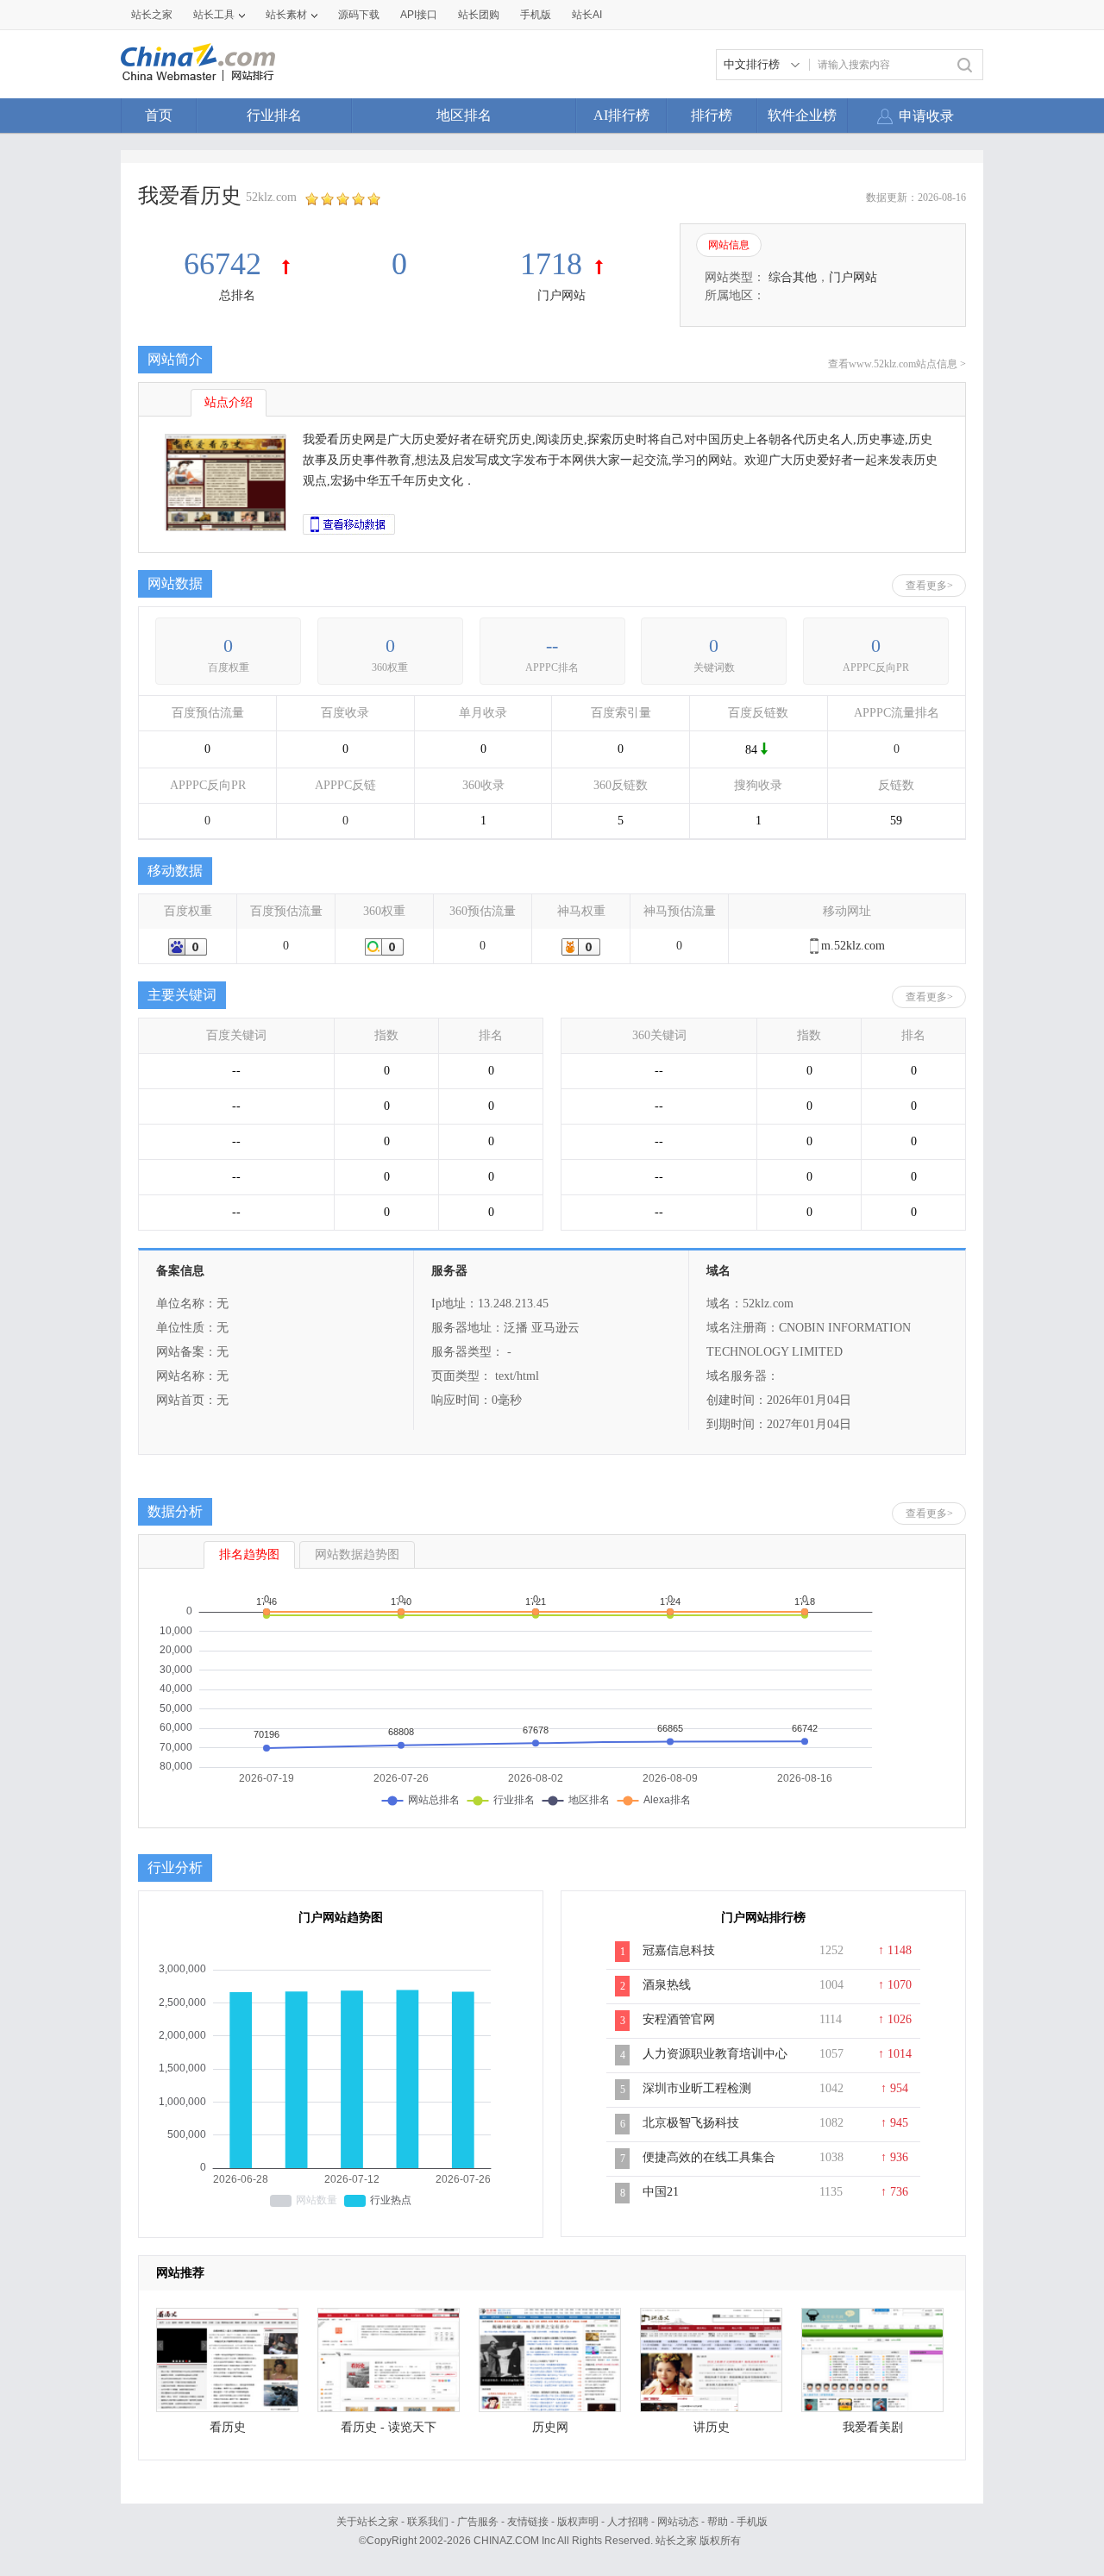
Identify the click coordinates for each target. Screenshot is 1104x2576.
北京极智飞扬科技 (691, 2123)
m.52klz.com (853, 946)
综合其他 (793, 277)
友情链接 (528, 2522)
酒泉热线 (667, 1985)
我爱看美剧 (873, 2427)
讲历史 (712, 2427)
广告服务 (478, 2522)
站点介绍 (229, 402)
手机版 (752, 2522)
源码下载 (359, 15)
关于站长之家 (367, 2522)
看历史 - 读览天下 (389, 2427)
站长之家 (152, 15)
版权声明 (578, 2522)
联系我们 (428, 2522)
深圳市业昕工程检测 (697, 2088)
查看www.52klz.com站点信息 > (897, 364)
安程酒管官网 (679, 2019)
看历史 (228, 2427)
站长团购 (479, 15)
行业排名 (274, 115)
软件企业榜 (802, 115)
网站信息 (729, 245)
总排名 (237, 295)
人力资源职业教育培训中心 (715, 2054)
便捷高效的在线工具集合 (709, 2157)
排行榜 (712, 115)
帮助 (718, 2522)
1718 (551, 264)
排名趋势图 (249, 1554)
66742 (226, 264)
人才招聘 (628, 2522)
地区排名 (464, 115)
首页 (159, 115)
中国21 (661, 2192)
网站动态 (678, 2522)
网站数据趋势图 (357, 1554)
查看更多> (929, 586)
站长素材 (286, 15)
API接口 (419, 15)
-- (552, 646)
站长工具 (214, 15)
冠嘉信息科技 (679, 1950)
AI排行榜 (621, 115)
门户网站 (561, 295)
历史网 (550, 2427)
